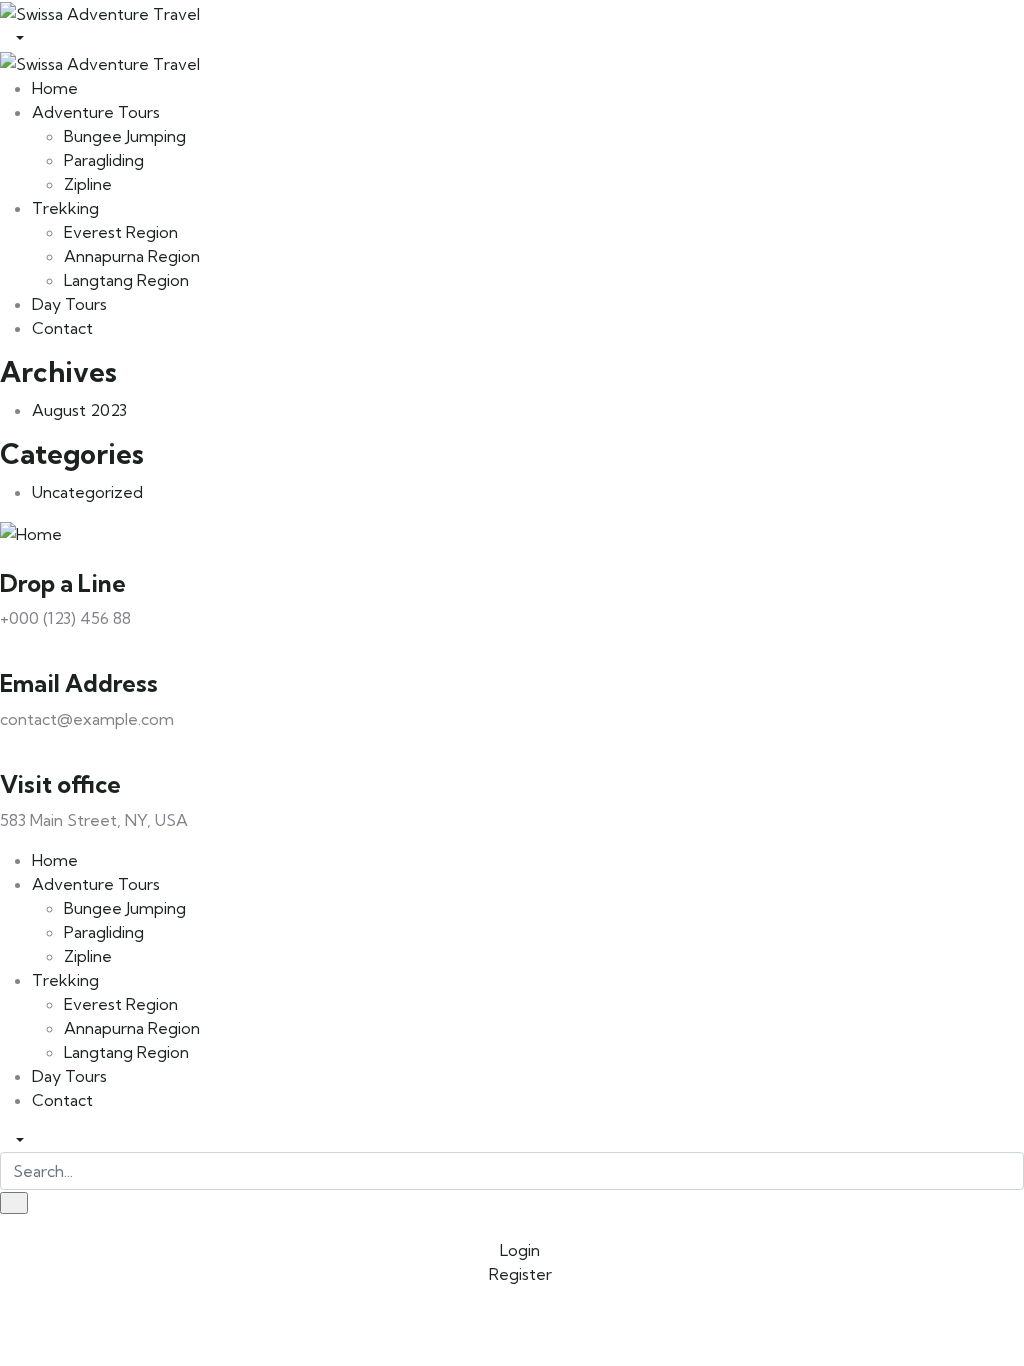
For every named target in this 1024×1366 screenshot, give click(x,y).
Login (518, 1250)
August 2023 (79, 410)
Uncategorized (87, 492)
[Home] (31, 532)
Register (518, 1274)
